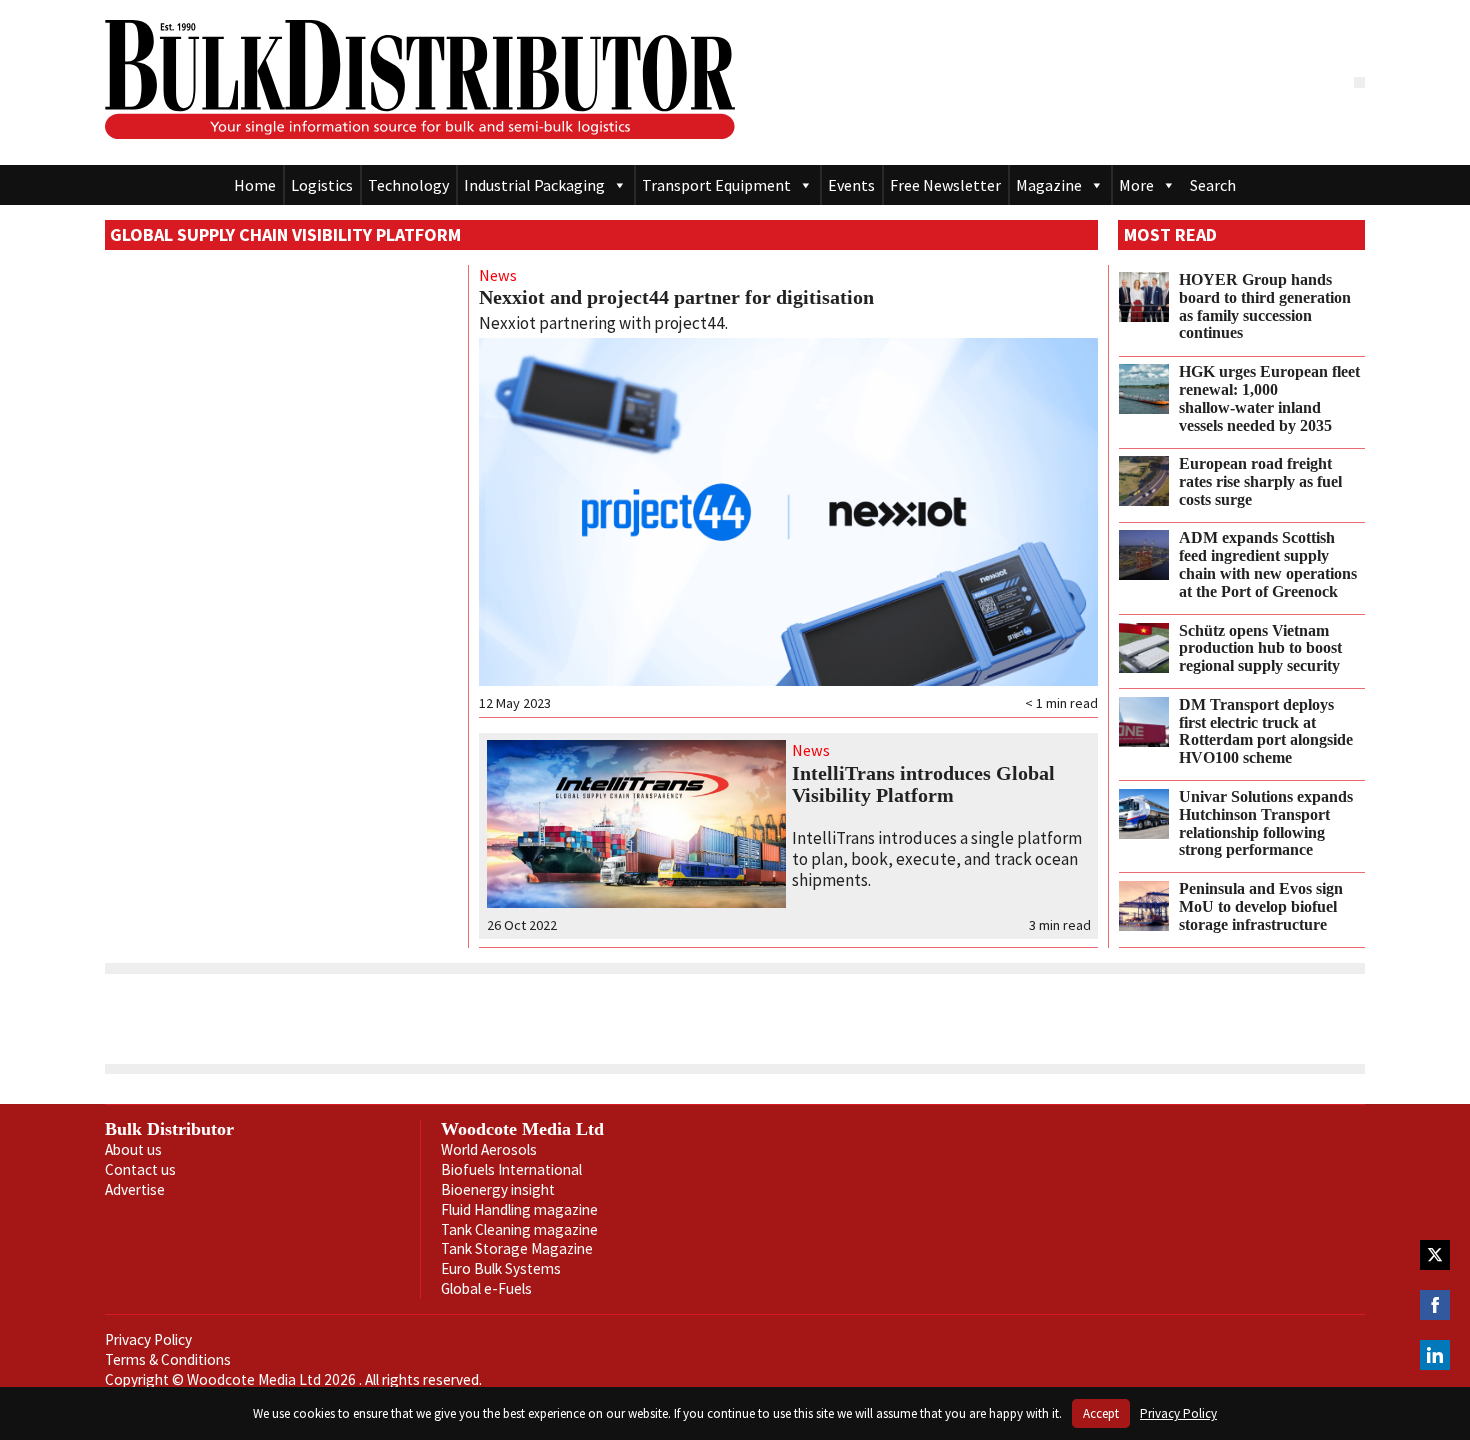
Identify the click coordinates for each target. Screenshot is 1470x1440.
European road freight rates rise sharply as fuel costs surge (1260, 482)
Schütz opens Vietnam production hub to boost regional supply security (1260, 649)
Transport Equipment (716, 185)
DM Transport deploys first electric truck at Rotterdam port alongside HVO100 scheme (1266, 731)
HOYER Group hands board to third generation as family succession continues (1265, 306)
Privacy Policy (148, 1339)
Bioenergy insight (498, 1189)
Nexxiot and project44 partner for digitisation (676, 297)
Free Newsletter (945, 185)
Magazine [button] (1049, 185)
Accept (1101, 1413)
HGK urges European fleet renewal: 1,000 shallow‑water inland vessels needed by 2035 (1269, 398)
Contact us (140, 1169)
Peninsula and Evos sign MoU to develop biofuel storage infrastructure (1261, 907)
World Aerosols (489, 1149)
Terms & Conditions (168, 1359)
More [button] (1136, 185)
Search (1213, 185)
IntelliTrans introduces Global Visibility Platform (923, 784)
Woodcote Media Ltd (522, 1129)
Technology (408, 185)
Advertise (135, 1189)
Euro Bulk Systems (501, 1268)
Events (851, 185)
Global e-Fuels (486, 1288)
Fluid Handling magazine (519, 1209)
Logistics (322, 185)
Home (255, 185)
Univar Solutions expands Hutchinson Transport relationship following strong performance (1266, 823)
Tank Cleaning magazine (519, 1229)
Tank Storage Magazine (517, 1248)
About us (133, 1149)
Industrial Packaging (534, 185)
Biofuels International (511, 1169)
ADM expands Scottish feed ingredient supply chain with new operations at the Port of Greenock (1268, 564)
